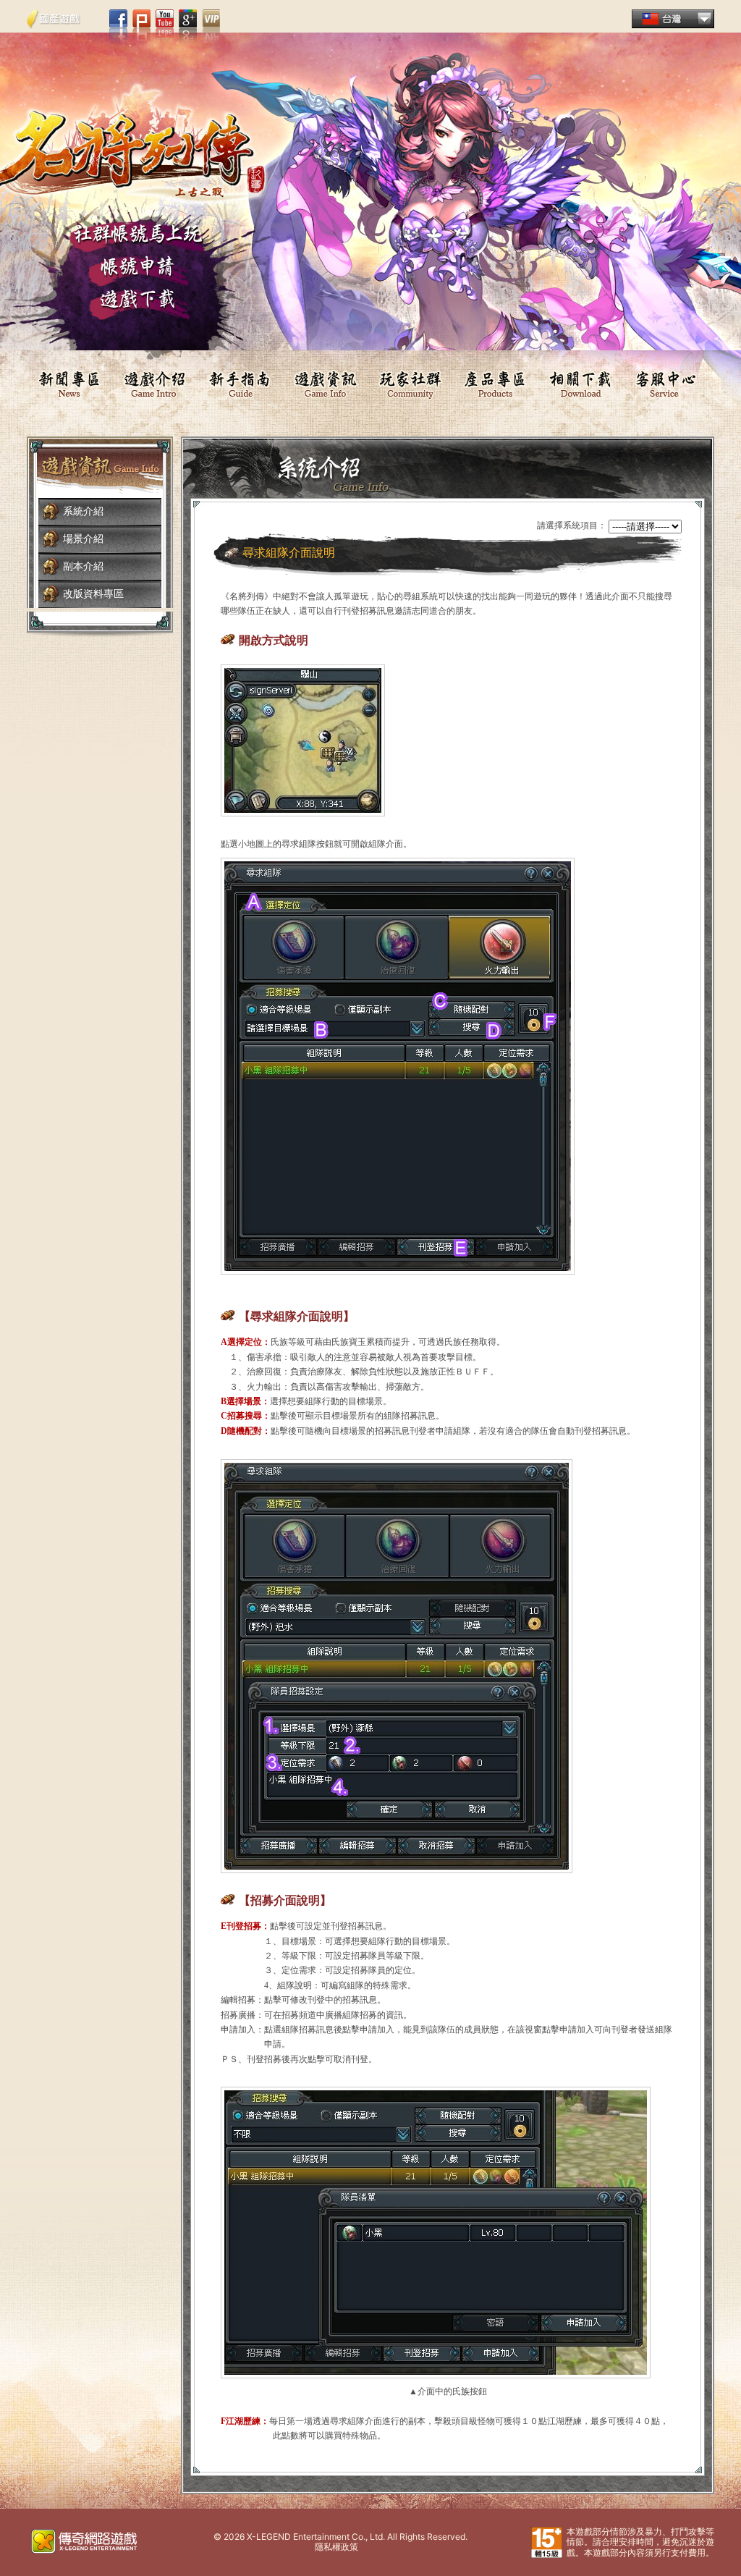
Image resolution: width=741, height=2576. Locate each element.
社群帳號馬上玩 (137, 237)
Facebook (118, 27)
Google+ (188, 27)
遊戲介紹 (155, 384)
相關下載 (582, 384)
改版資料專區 (93, 594)
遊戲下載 (137, 304)
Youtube (165, 27)
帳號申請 (137, 271)
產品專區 (496, 384)
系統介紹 (83, 511)
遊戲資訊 (326, 384)
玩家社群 (411, 384)
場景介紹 (83, 539)
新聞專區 (69, 384)
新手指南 (240, 384)
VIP (211, 27)
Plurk (141, 27)
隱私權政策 (336, 2547)
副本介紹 (83, 566)
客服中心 (667, 384)
